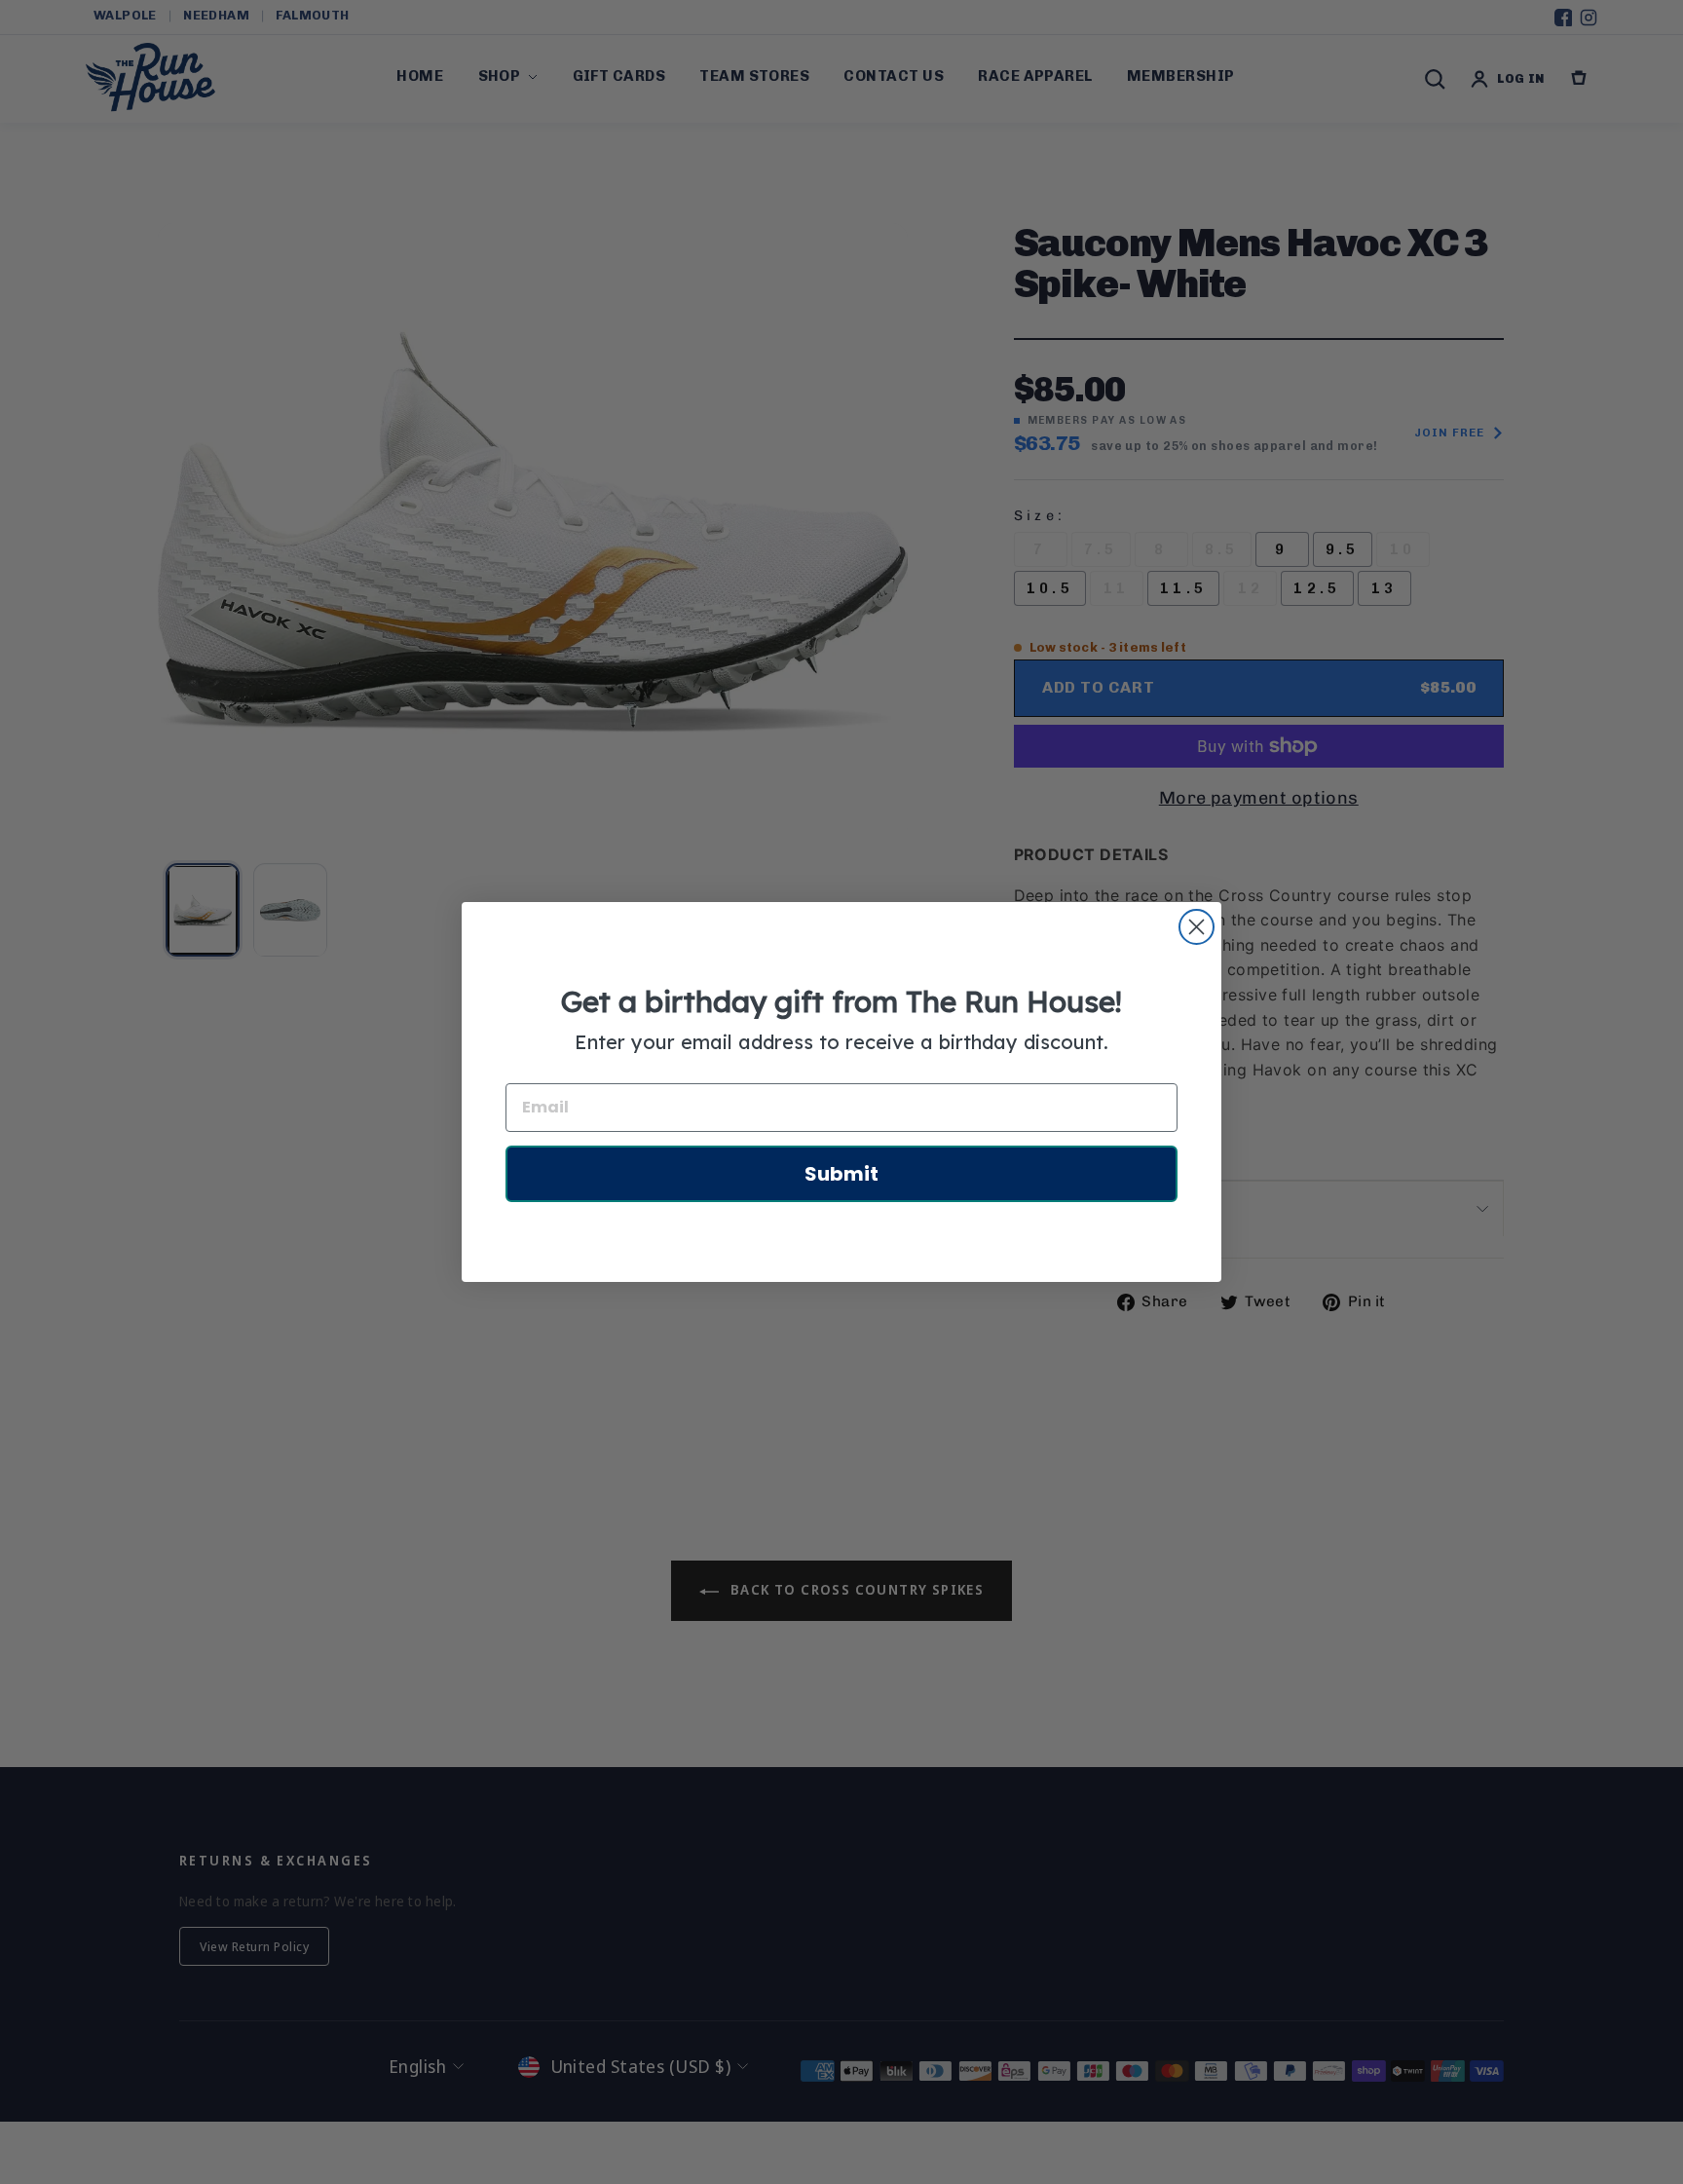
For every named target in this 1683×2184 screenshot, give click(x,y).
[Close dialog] (1197, 927)
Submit (841, 1174)
